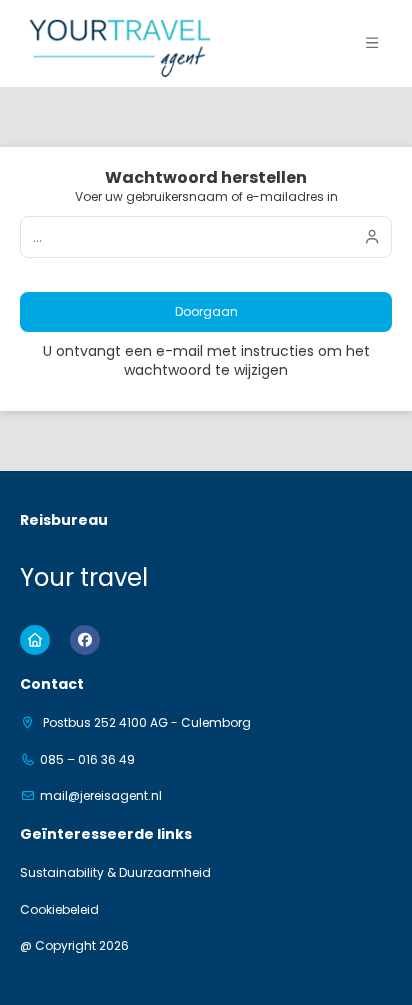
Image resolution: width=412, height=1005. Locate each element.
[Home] (35, 640)
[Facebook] (85, 640)
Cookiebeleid (59, 910)
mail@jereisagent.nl (101, 796)
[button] (372, 43)
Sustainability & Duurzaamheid (115, 873)
